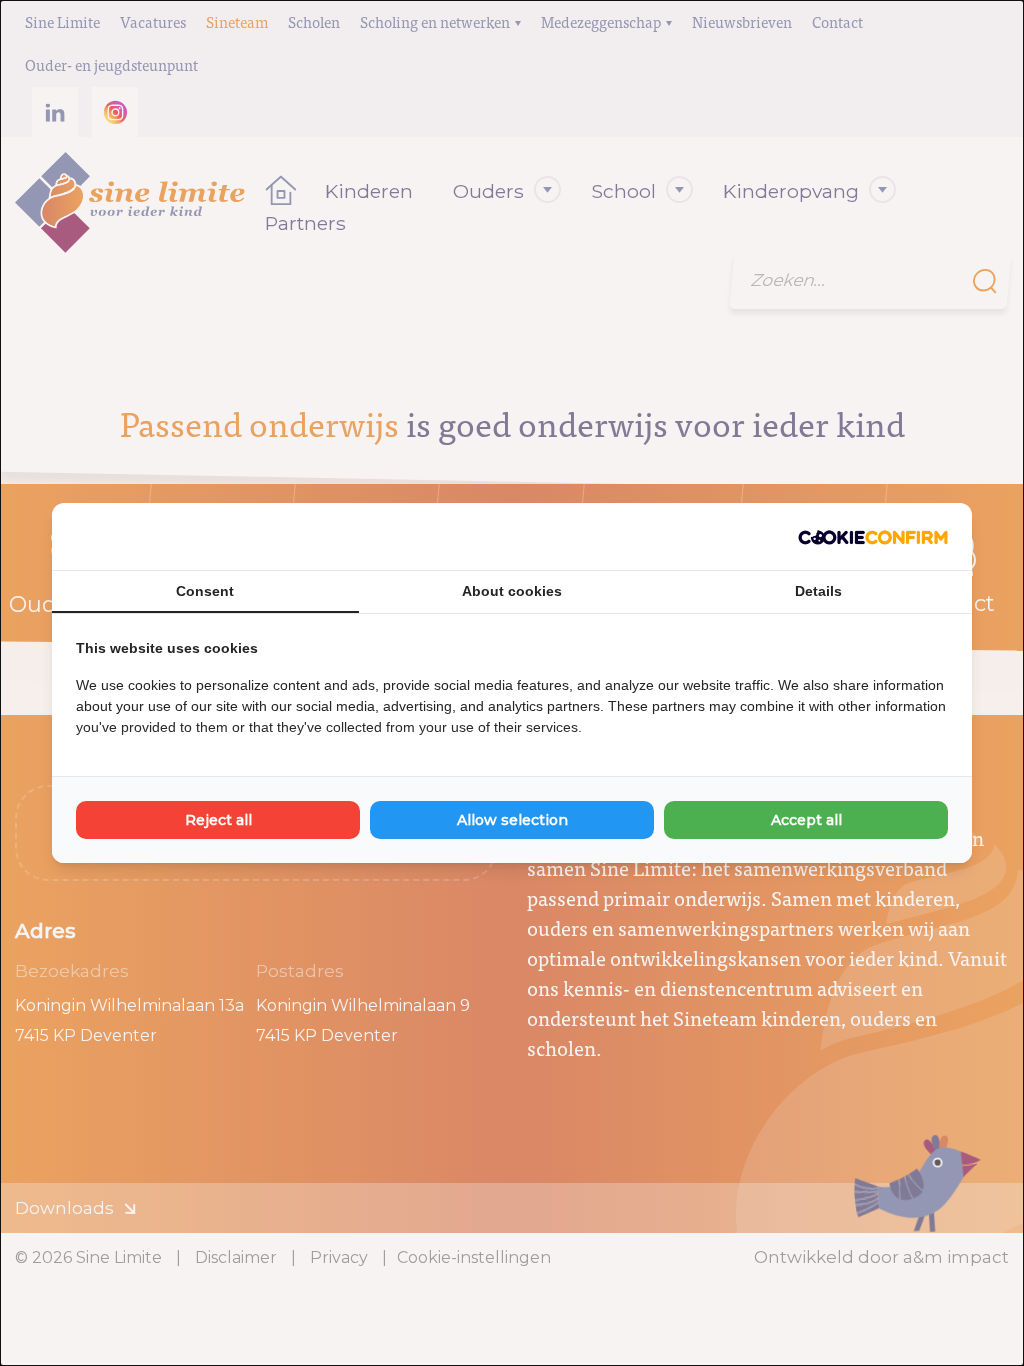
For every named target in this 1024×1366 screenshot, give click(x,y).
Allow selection (512, 820)
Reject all (218, 820)
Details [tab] (818, 591)
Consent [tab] (205, 591)
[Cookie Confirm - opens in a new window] (873, 537)
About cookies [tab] (512, 591)
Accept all (806, 820)
